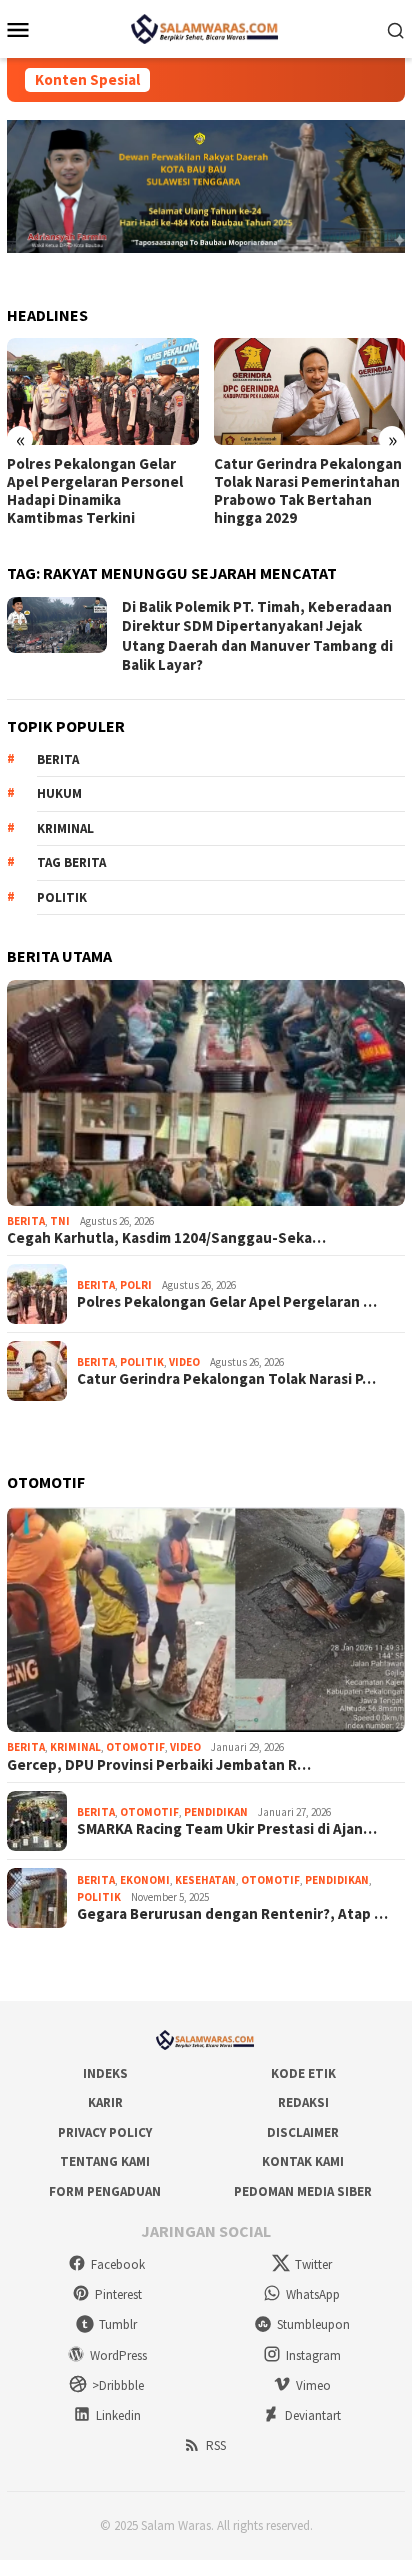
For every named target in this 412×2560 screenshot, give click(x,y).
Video (184, 1362)
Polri (136, 1285)
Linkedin (118, 2415)
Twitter (313, 2264)
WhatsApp (313, 2294)
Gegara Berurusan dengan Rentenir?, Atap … (232, 1914)
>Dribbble (118, 2385)
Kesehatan (205, 1880)
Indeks (105, 2073)
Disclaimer (303, 2132)
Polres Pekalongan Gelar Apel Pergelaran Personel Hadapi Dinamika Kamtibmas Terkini (95, 491)
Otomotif (135, 1747)
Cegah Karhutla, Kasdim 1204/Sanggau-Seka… (166, 1238)
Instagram (313, 2355)
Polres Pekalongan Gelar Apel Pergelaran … (227, 1302)
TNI (60, 1221)
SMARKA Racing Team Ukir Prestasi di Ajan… (227, 1829)
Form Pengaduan (105, 2191)
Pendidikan (216, 1812)
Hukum (59, 793)
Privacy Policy (105, 2132)
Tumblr (118, 2324)
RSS (216, 2445)
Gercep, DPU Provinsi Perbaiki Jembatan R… (159, 1765)
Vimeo (313, 2385)
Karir (105, 2102)
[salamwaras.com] (206, 27)
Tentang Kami (105, 2161)
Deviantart (313, 2415)
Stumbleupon (313, 2324)
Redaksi (303, 2102)
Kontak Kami (303, 2161)
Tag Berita (71, 862)
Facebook (118, 2264)
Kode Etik (303, 2073)
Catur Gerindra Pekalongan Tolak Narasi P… (226, 1379)
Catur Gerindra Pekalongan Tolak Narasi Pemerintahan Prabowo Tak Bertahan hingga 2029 (308, 491)
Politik (62, 897)
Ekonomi (145, 1880)
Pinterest (118, 2294)
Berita (58, 759)
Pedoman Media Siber (303, 2191)
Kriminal (65, 828)
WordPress (118, 2355)
